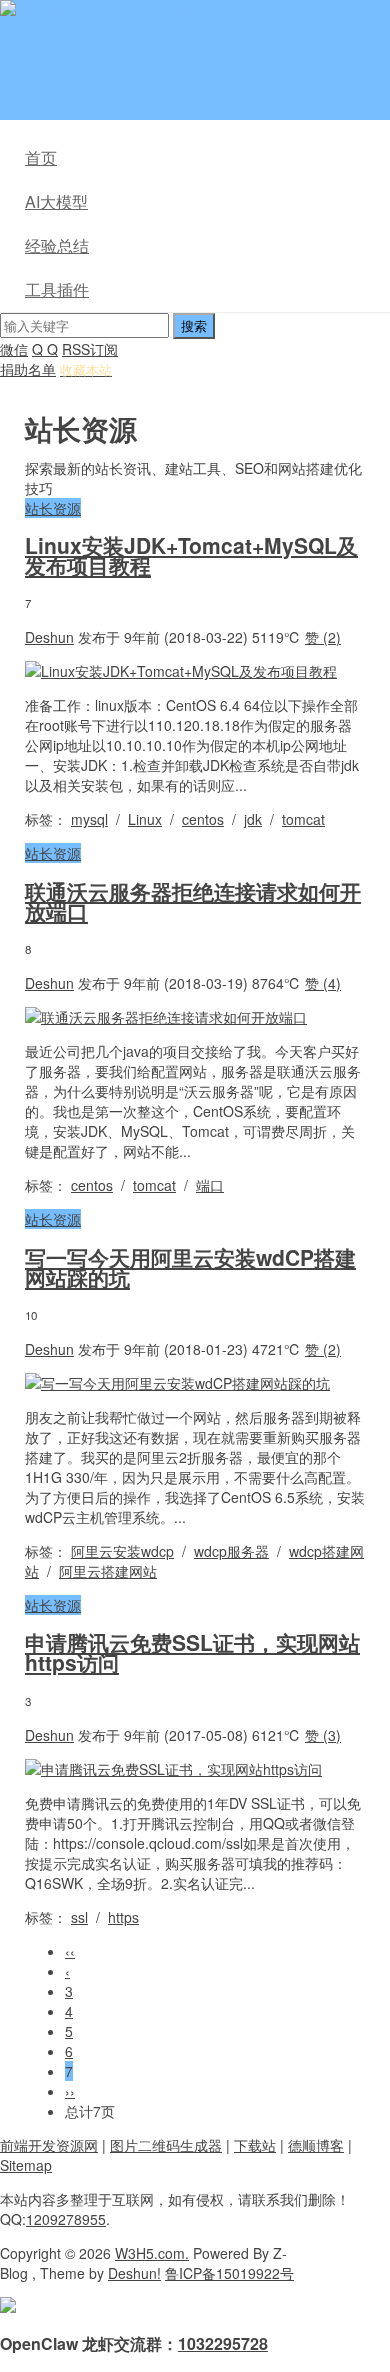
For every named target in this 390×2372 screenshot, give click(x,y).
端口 (210, 1185)
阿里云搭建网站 (108, 1571)
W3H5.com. (152, 2253)
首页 (41, 157)
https (123, 1917)
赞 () (323, 637)
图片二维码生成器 (166, 2145)
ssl (79, 1917)
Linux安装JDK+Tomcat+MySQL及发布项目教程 (191, 555)
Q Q (45, 349)
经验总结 (57, 245)
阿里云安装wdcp (122, 1551)
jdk (253, 819)
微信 (14, 349)
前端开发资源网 (49, 2145)
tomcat (303, 819)
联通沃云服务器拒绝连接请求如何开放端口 (193, 901)
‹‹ (70, 1951)
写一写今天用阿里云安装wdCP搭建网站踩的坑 (190, 1267)
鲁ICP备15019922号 (229, 2273)
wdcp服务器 (231, 1551)
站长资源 (53, 508)
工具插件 (57, 289)
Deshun (49, 637)
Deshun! (134, 2273)
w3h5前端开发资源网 (214, 10)
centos (203, 819)
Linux (145, 819)
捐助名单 (28, 369)
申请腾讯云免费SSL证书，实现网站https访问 (192, 1652)
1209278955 (66, 2219)
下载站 (255, 2145)
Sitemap (26, 2165)
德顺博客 (316, 2145)
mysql (89, 819)
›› (70, 2091)
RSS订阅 (90, 349)
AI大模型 (56, 201)
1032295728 (223, 2343)
